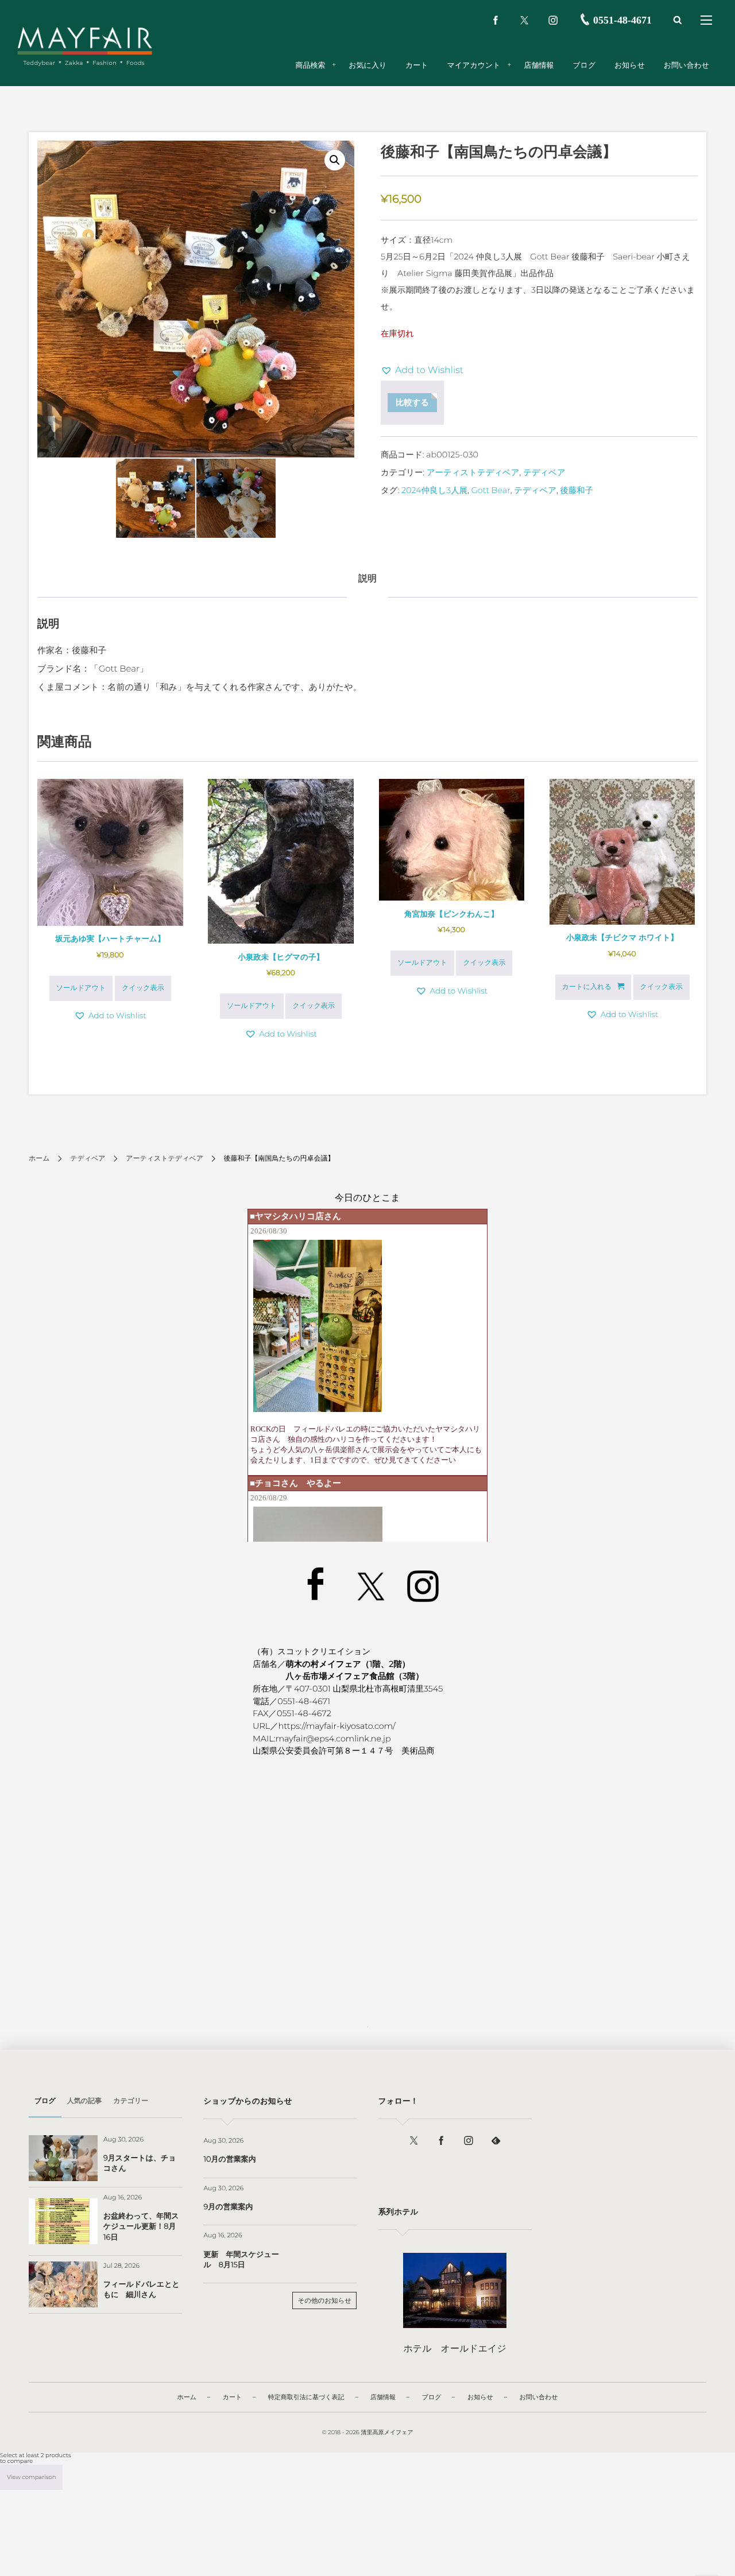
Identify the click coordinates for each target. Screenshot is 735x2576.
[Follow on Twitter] (524, 20)
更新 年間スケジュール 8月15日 (241, 2260)
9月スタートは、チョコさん (140, 2163)
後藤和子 (577, 490)
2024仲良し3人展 (434, 490)
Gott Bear (491, 490)
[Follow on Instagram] (469, 2141)
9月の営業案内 (228, 2207)
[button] (335, 160)
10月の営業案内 (229, 2159)
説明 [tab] (367, 579)
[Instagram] (553, 20)
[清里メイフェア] (85, 40)
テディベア (544, 472)
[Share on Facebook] (496, 20)
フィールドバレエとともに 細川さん (142, 2290)
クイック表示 (143, 988)
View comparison (31, 2477)
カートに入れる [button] (587, 987)
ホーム (39, 1159)
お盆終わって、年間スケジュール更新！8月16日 (141, 2226)
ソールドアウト (81, 988)
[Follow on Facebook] (441, 2141)
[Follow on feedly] (496, 2141)
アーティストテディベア (473, 472)
